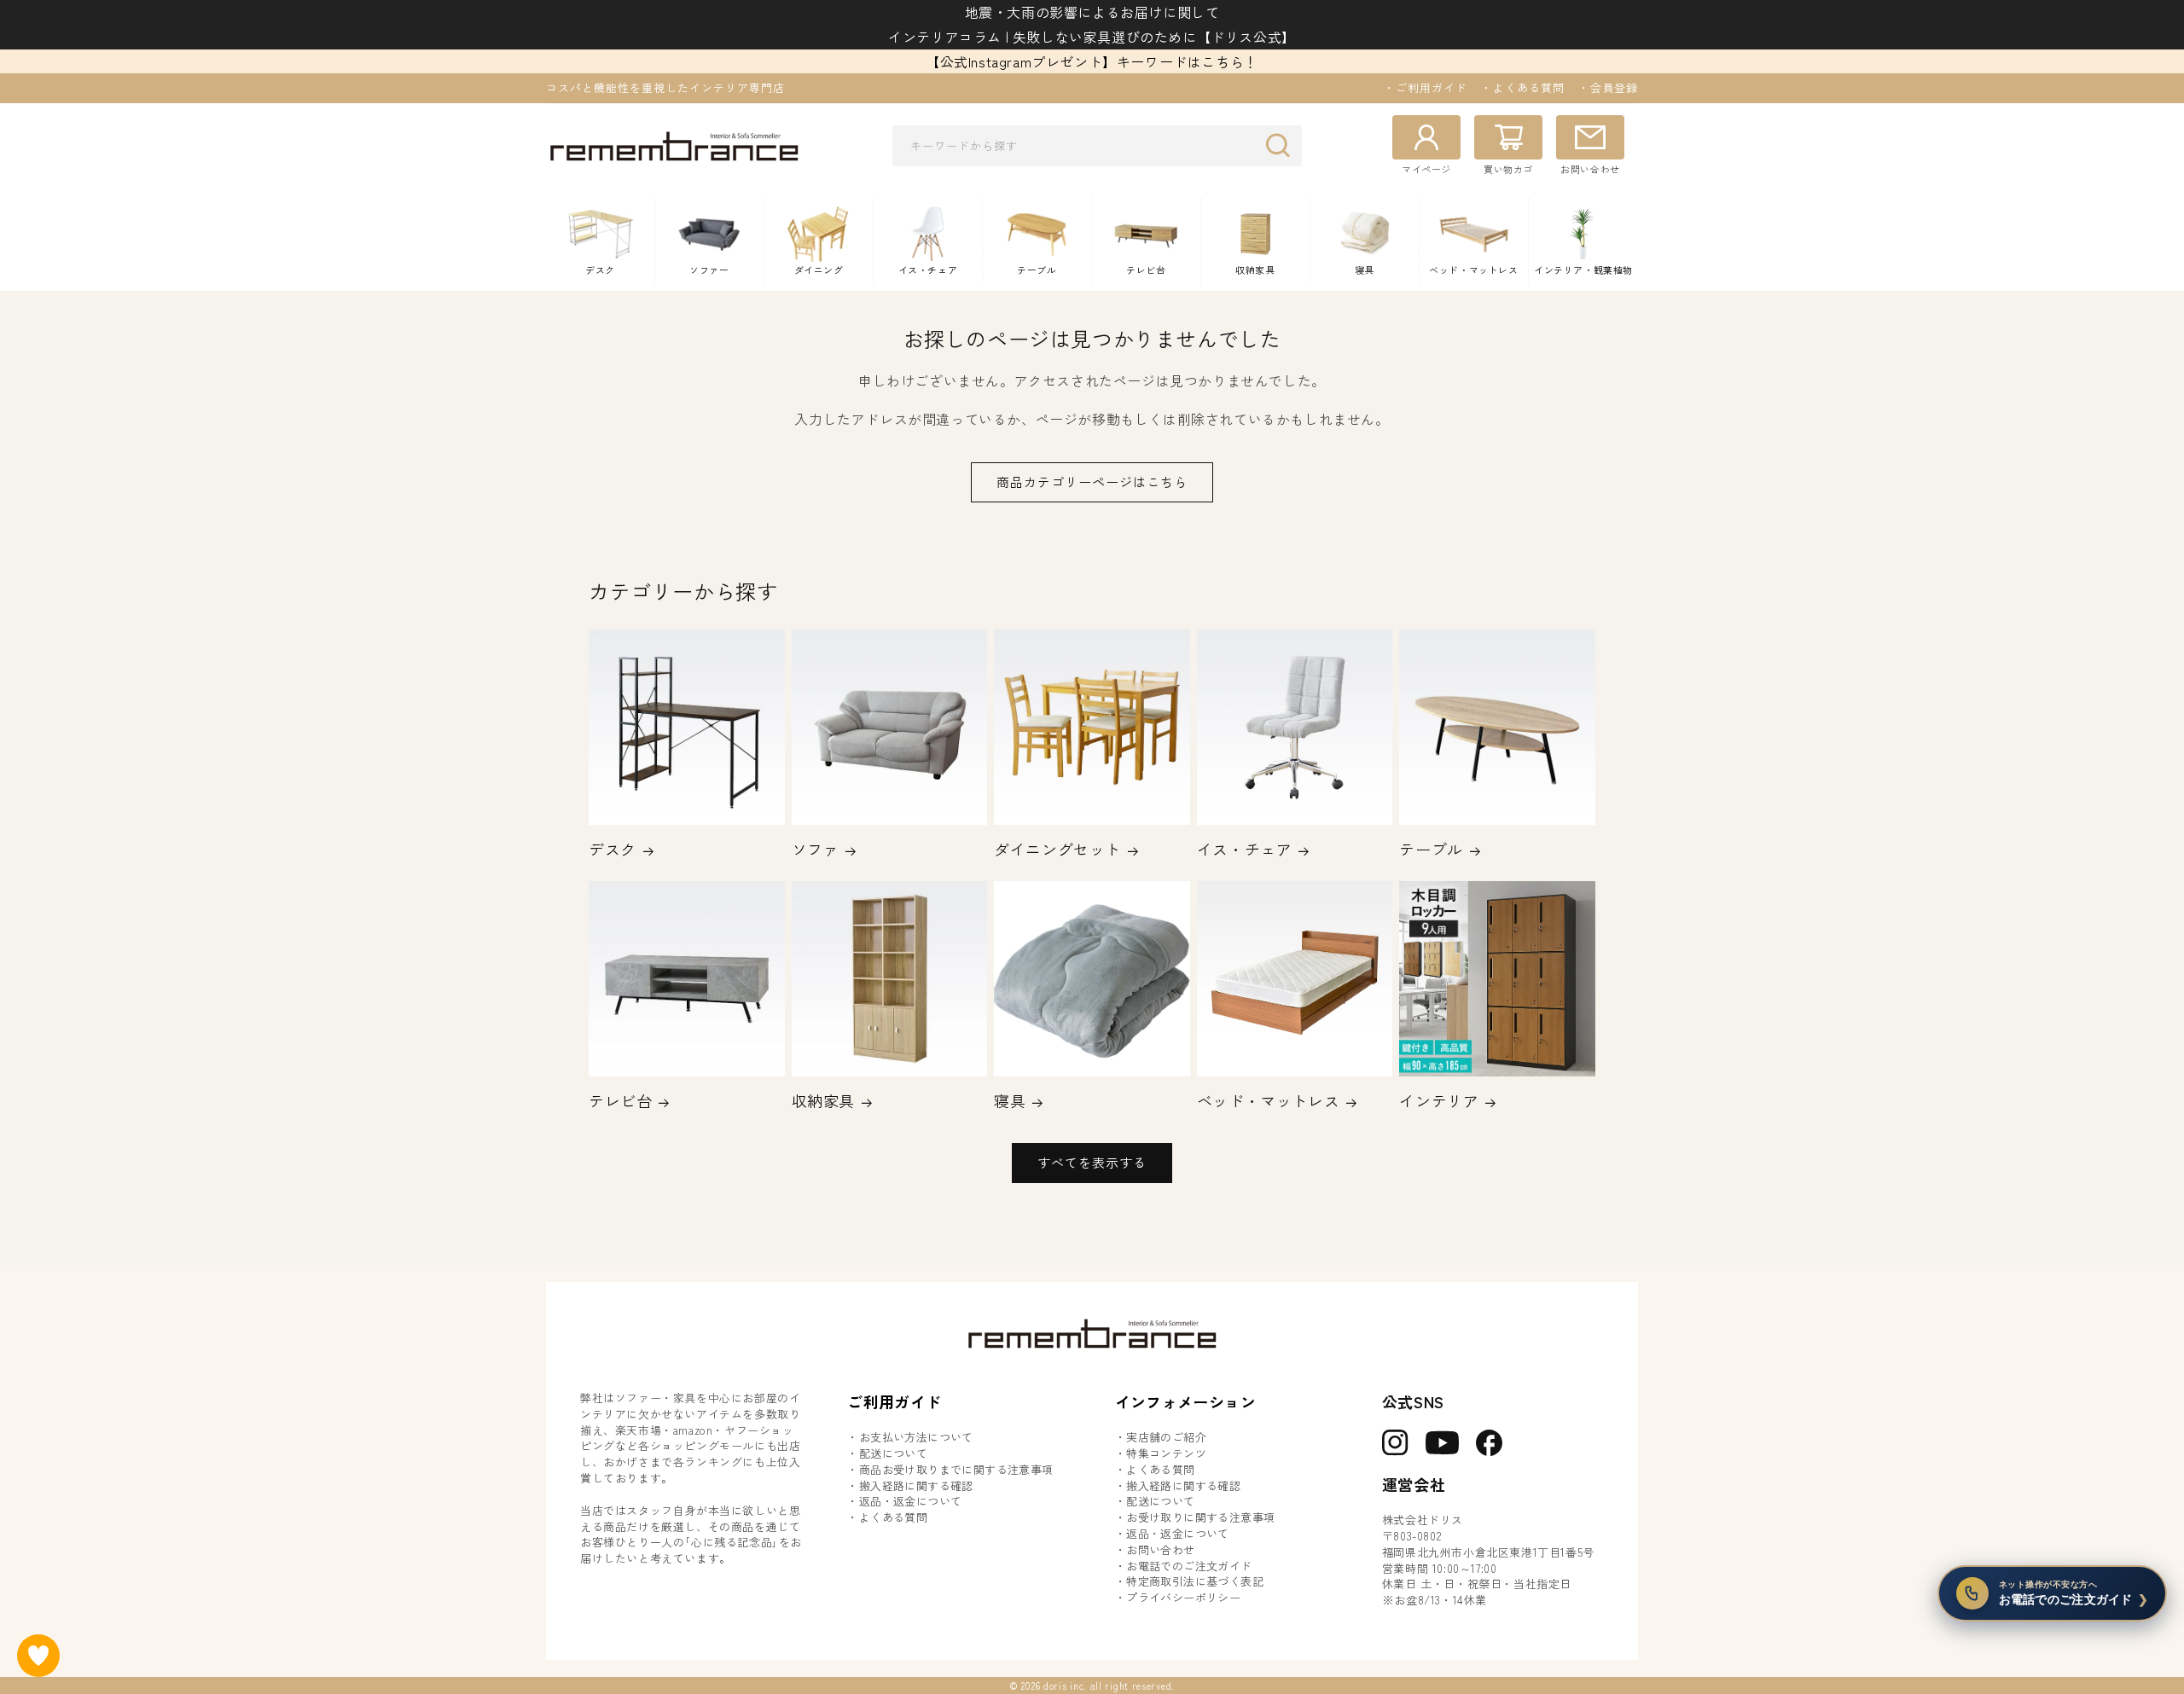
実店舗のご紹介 (1166, 1437)
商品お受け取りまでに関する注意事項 (956, 1470)
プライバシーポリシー (1183, 1598)
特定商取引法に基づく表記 (1195, 1581)
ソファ (816, 849)
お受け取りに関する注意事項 (1200, 1517)
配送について (893, 1453)
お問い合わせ (1160, 1550)
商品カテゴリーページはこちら (1092, 482)
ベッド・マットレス (1268, 1101)
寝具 (1010, 1101)
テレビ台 (620, 1101)
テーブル (1431, 849)
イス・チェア (1245, 849)
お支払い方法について (916, 1437)
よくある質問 (893, 1517)
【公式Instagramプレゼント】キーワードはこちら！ (1092, 61)
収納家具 (823, 1101)
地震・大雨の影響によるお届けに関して (1092, 12)
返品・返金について (911, 1501)
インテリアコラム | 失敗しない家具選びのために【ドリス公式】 (1092, 37)
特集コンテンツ (1166, 1453)
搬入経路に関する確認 (916, 1486)
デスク (613, 849)
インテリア (1439, 1101)
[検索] (1282, 145)
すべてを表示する (1092, 1162)
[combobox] (1097, 146)
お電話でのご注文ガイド (1189, 1566)
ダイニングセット (1057, 849)
